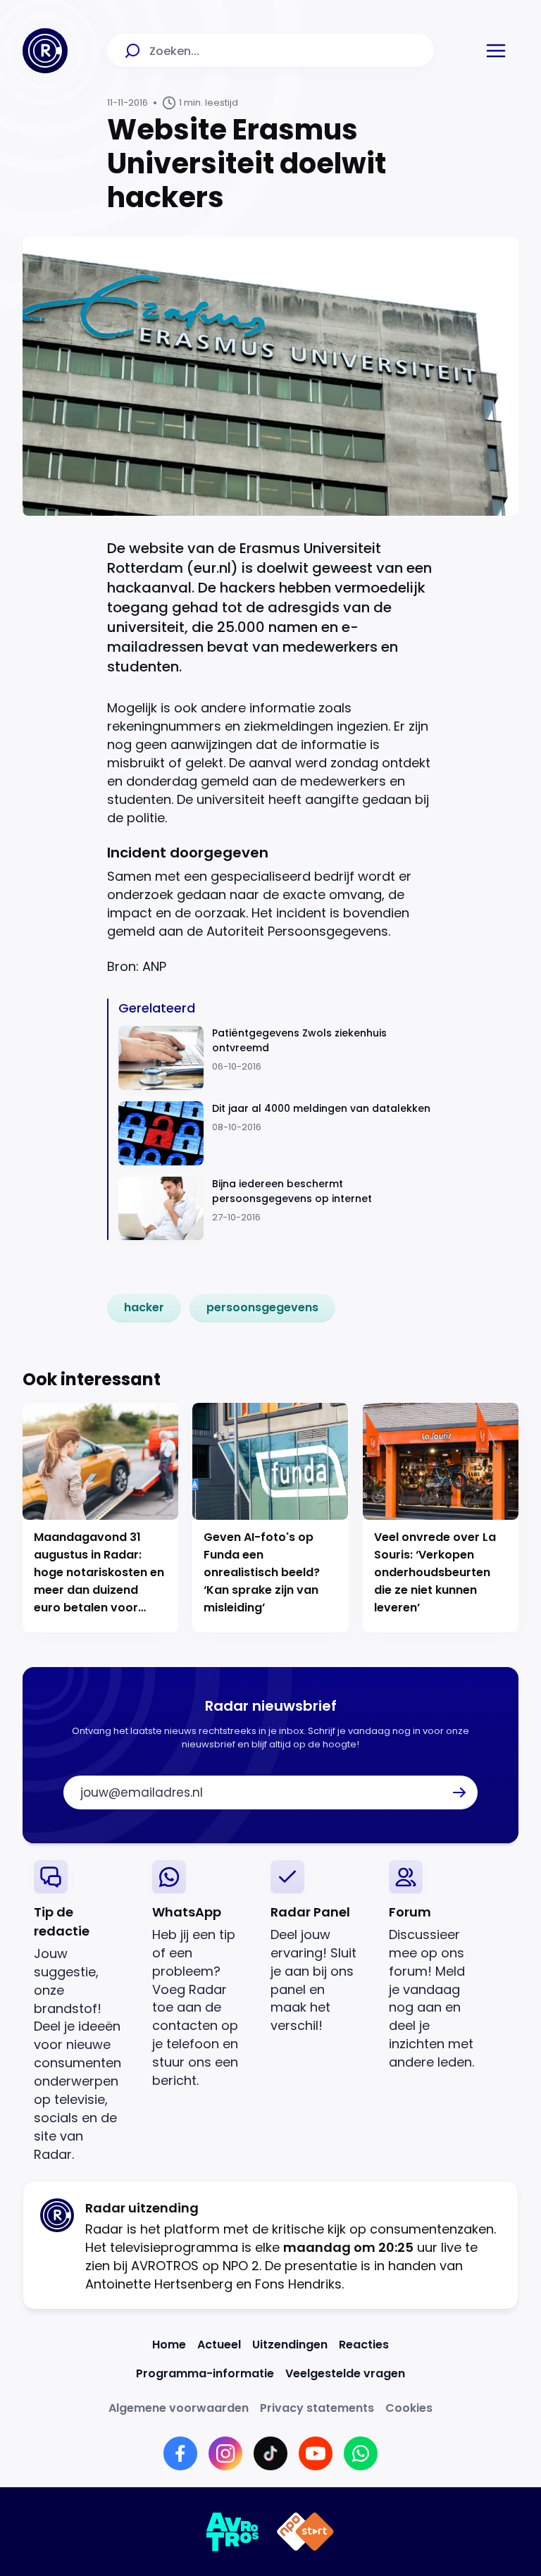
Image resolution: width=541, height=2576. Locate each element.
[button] (496, 51)
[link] (144, 1308)
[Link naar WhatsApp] (361, 2453)
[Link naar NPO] (305, 2532)
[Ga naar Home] (45, 51)
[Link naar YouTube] (316, 2453)
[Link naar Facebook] (180, 2453)
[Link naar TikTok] (270, 2453)
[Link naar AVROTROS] (233, 2532)
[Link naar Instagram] (225, 2453)
